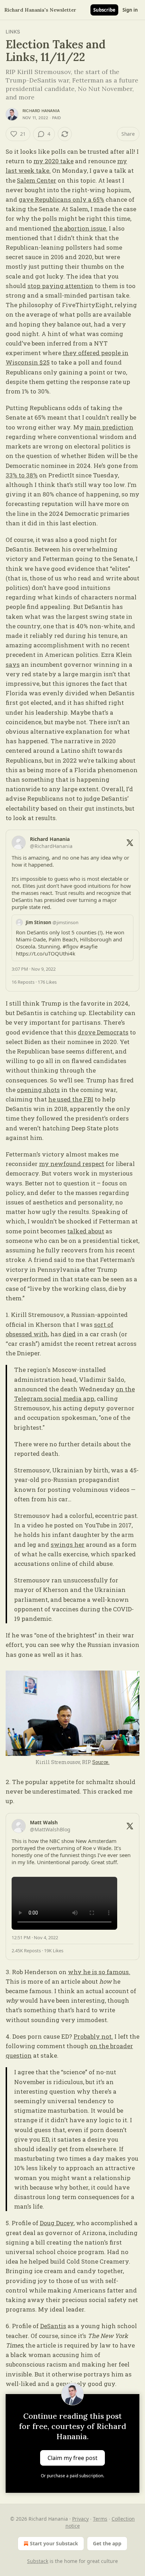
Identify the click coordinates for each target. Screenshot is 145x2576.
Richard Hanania (41, 111)
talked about (86, 1231)
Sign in (130, 10)
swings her (68, 1545)
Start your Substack (54, 2543)
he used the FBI (71, 1099)
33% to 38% (22, 475)
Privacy (80, 2519)
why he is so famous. (99, 1972)
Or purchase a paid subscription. (72, 2476)
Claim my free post (72, 2458)
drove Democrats (103, 1032)
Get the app (107, 2543)
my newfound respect (72, 1164)
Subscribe (104, 10)
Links (13, 32)
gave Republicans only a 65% (61, 199)
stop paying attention (60, 286)
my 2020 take (53, 161)
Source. (101, 1762)
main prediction (109, 427)
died (69, 1334)
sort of (104, 1324)
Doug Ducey (57, 2223)
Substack (38, 2561)
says (13, 664)
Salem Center (37, 180)
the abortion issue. (80, 228)
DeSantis (53, 2326)
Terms (100, 2519)
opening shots (38, 1090)
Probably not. (93, 2036)
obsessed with (27, 1334)
